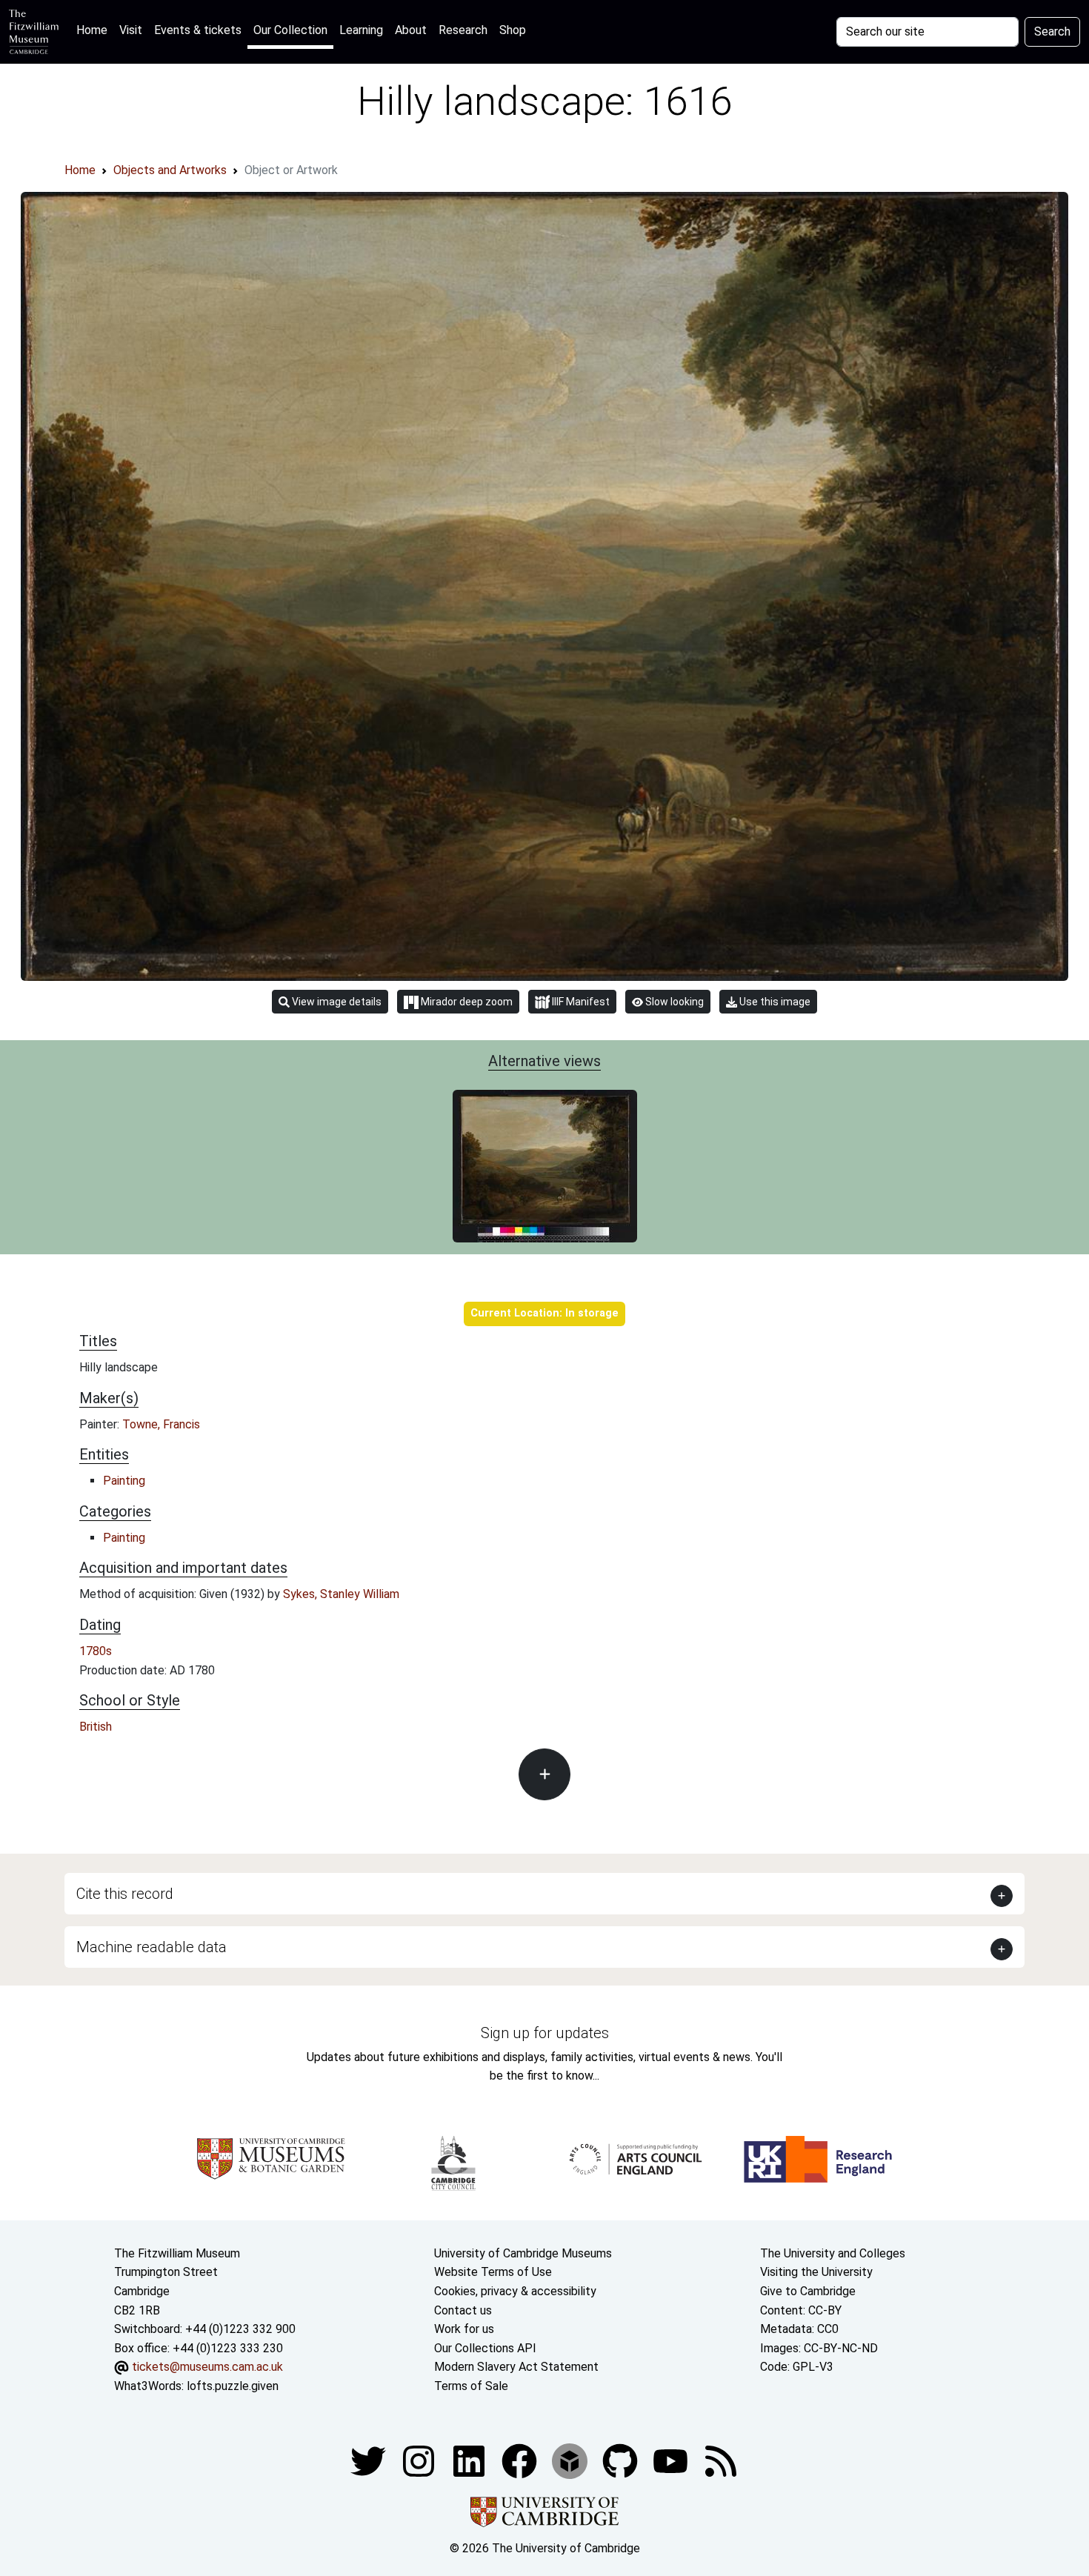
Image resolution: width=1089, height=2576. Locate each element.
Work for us (464, 2329)
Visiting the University (816, 2272)
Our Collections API (485, 2348)
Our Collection (290, 30)
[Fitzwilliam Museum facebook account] (470, 2460)
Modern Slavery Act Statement (516, 2367)
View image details (336, 1002)
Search (1052, 31)
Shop (513, 30)
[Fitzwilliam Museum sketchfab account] (571, 2460)
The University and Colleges (833, 2253)
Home (95, 30)
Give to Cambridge (808, 2291)
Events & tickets (198, 30)
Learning (361, 30)
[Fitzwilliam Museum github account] (622, 2460)
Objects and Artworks (170, 170)
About (411, 30)
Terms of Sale (471, 2386)
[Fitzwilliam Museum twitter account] (370, 2460)
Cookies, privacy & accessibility (515, 2291)
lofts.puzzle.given (233, 2386)
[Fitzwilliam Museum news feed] (721, 2460)
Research (463, 30)
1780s (96, 1651)
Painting (124, 1481)
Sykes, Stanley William (341, 1594)
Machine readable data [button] (151, 1947)
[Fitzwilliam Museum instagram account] (420, 2460)
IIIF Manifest (580, 1002)
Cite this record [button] (125, 1894)
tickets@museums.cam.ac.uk (207, 2367)
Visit (131, 30)
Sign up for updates (545, 2033)
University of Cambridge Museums (523, 2253)
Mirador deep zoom (466, 1002)
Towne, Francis (161, 1424)
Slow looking (673, 1002)
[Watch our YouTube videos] (672, 2460)
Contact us (463, 2310)
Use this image (774, 1002)
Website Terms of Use (493, 2272)
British (96, 1727)
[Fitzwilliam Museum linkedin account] (521, 2460)
